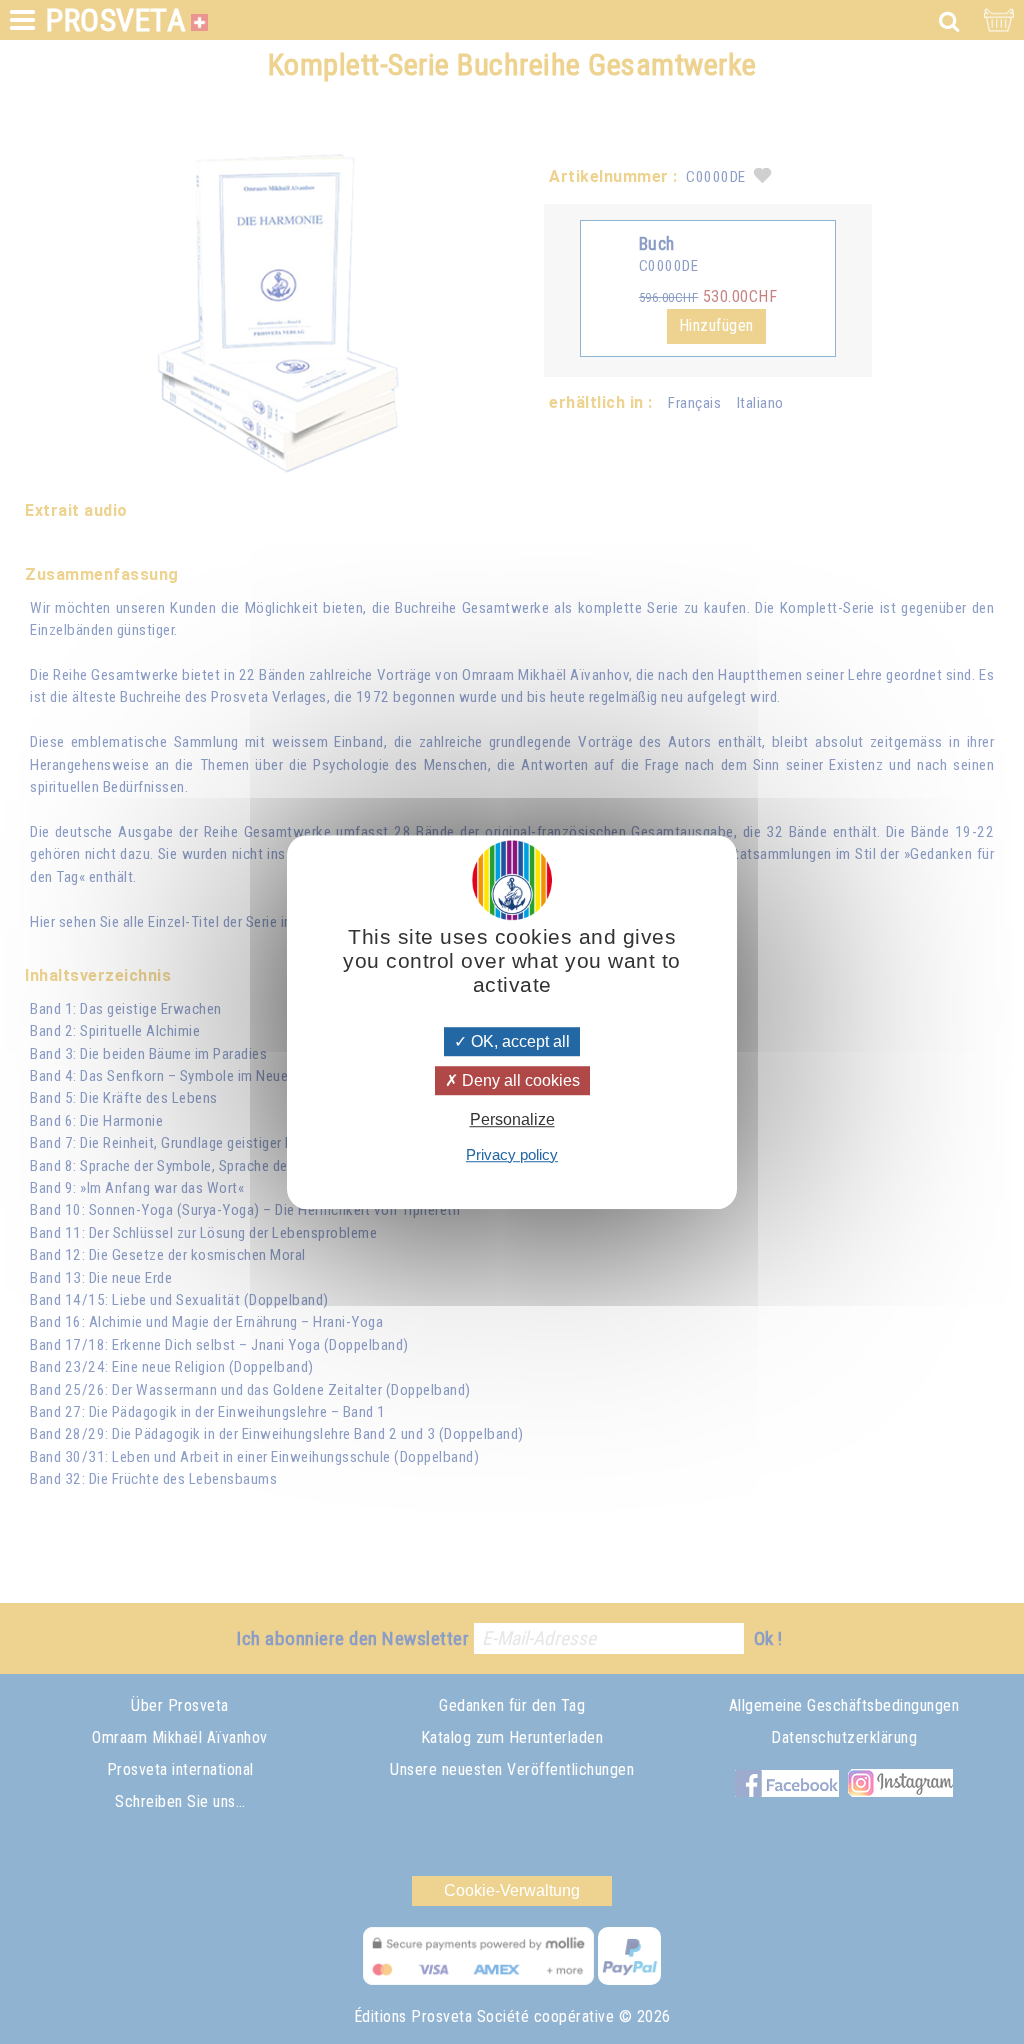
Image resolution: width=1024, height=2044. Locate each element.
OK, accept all (518, 1041)
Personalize (512, 1120)
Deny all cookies (519, 1080)
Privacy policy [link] (512, 1154)
